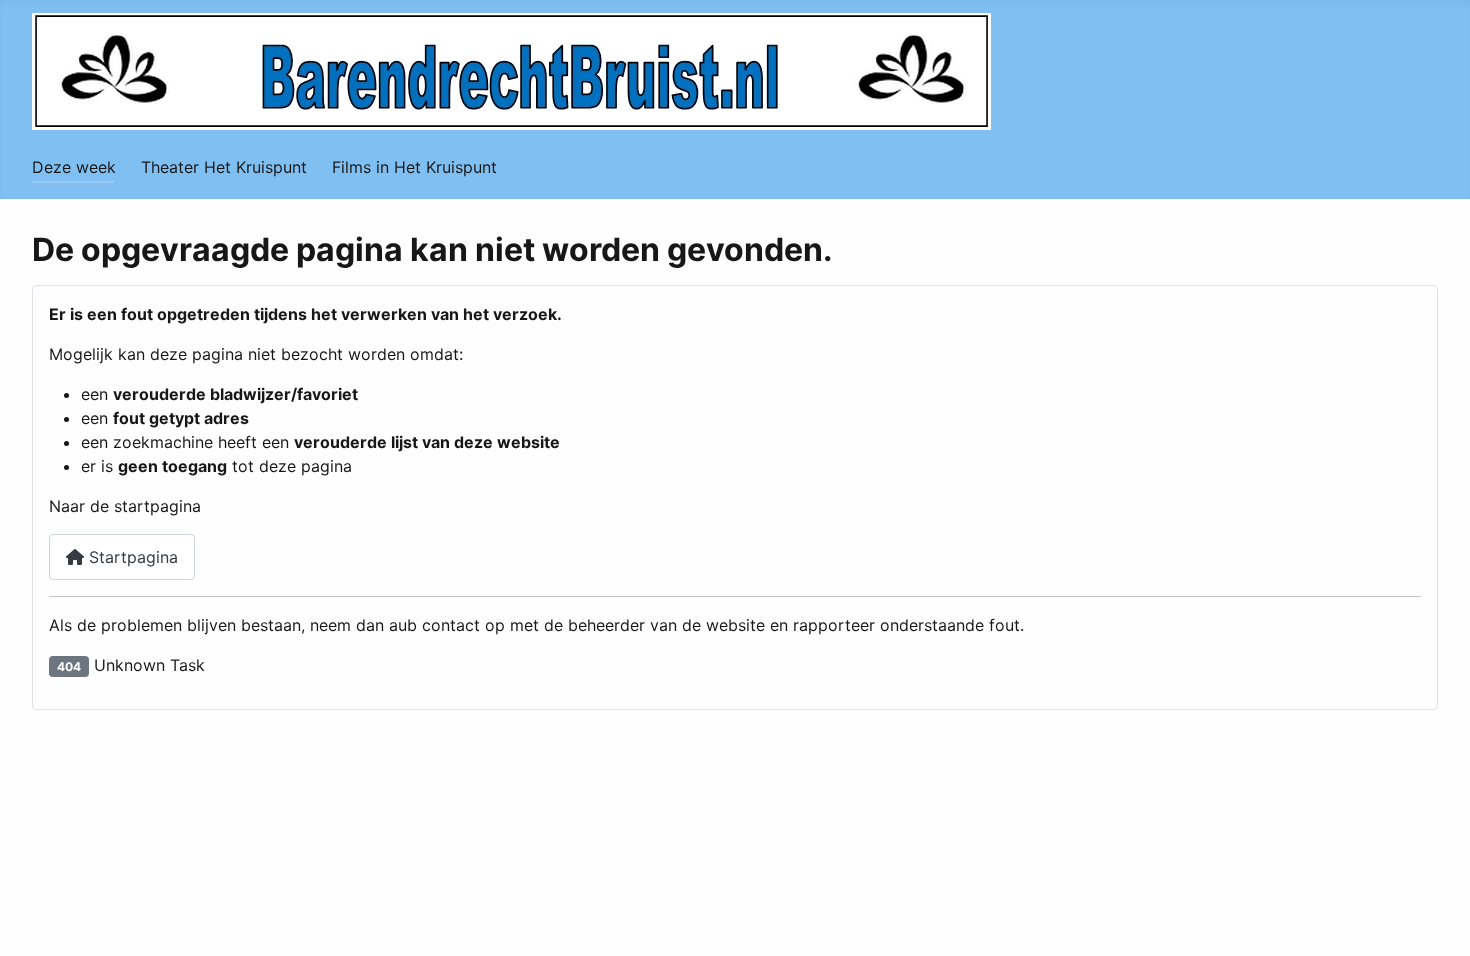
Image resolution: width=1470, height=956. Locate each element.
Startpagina (131, 557)
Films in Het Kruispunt (414, 167)
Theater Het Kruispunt (224, 167)
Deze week (74, 167)
